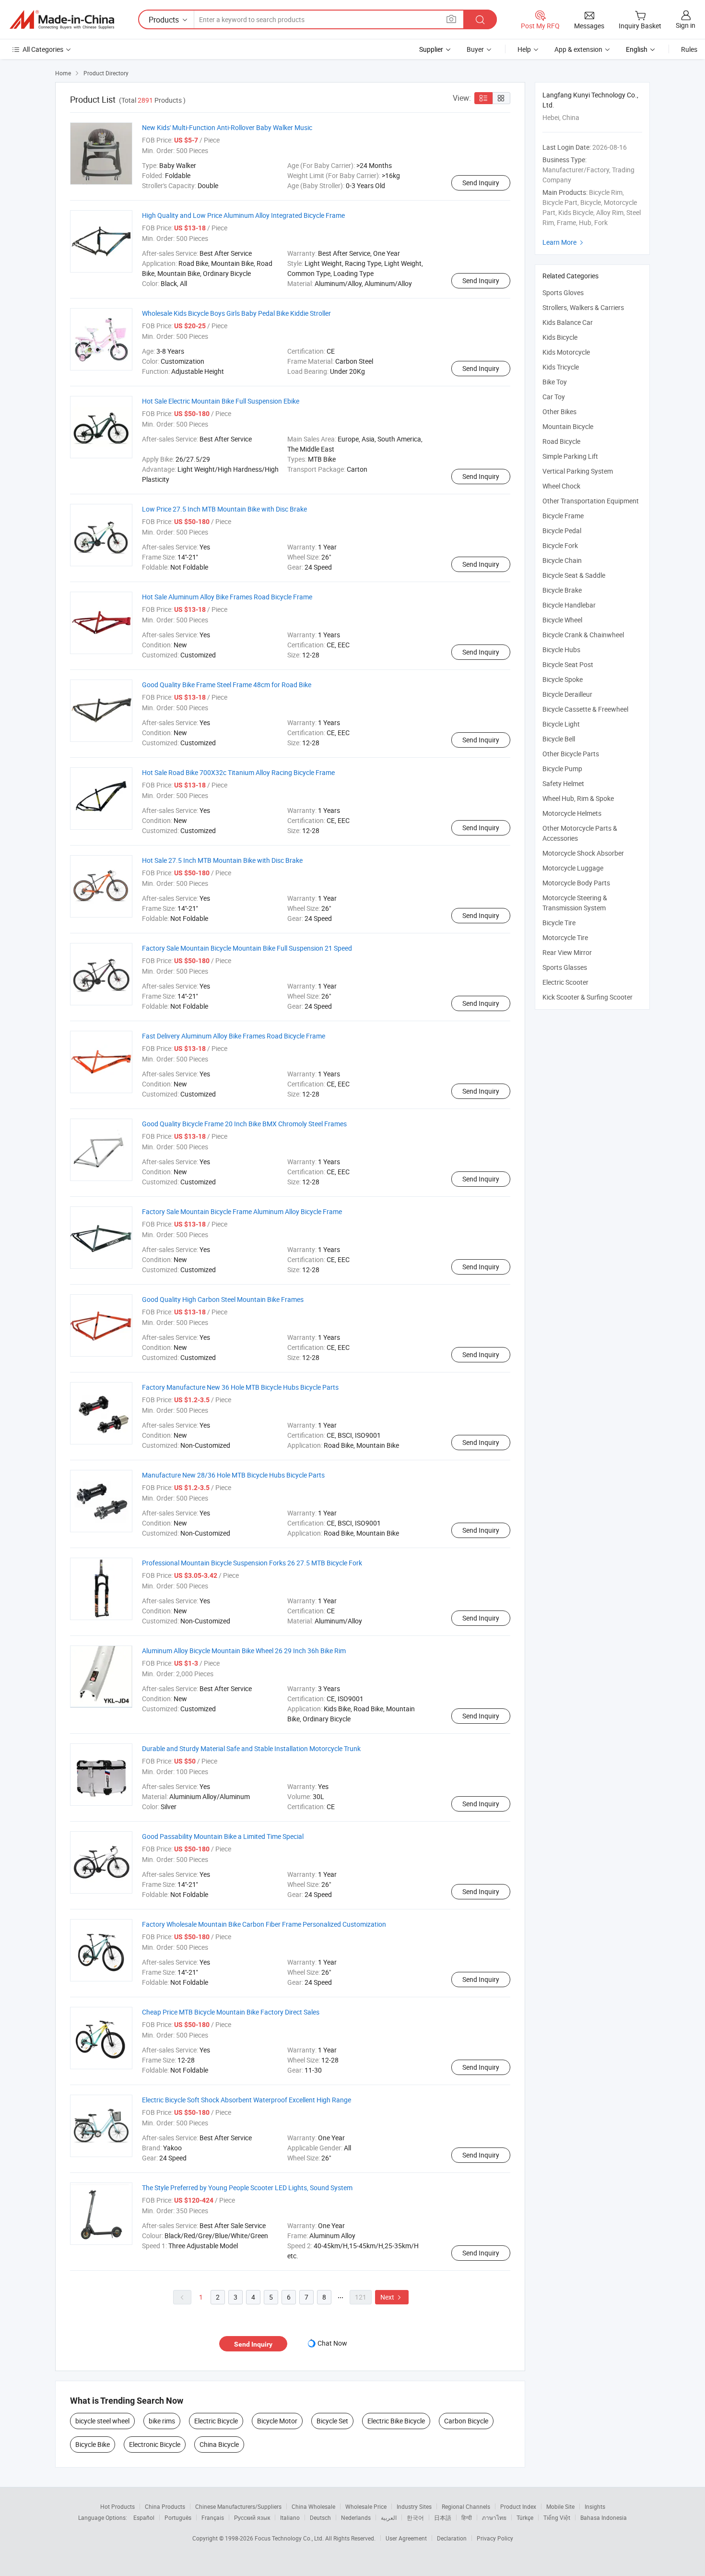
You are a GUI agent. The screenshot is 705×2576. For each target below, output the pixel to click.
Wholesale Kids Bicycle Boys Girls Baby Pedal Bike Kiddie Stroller (236, 313)
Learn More (564, 242)
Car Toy (554, 397)
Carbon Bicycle (466, 2421)
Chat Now (332, 2343)
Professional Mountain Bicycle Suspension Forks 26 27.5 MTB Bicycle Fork (252, 1563)
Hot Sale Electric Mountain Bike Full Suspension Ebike (221, 401)
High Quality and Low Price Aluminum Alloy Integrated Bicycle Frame (243, 215)
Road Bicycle (561, 441)
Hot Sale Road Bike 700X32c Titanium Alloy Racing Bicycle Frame (238, 772)
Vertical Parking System (578, 471)
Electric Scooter (565, 982)
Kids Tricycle (561, 367)
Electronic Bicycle (155, 2444)
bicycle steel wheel (102, 2421)
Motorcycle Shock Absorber (583, 853)
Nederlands (356, 2517)
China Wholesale (313, 2506)
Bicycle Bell (559, 739)
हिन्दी (467, 2517)
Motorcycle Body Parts (576, 883)
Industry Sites (414, 2506)
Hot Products (117, 2506)
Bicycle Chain (562, 560)
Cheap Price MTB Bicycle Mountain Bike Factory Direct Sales (231, 2012)
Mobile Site (560, 2506)
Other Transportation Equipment (591, 501)
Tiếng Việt (557, 2517)
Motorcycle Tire (565, 937)
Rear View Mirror (567, 952)
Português (178, 2517)
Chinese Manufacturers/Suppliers (238, 2506)
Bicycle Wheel (562, 620)
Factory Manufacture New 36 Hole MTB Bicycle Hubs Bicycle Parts (240, 1387)
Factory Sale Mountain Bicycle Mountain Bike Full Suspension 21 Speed (247, 948)
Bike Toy (555, 382)
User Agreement (406, 2538)
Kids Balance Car (568, 322)
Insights (595, 2506)
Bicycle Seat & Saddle (574, 575)
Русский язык (252, 2517)
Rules (689, 49)
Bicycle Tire (559, 923)
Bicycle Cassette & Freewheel (585, 709)
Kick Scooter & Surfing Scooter (587, 997)
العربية (389, 2517)
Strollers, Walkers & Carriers (583, 307)
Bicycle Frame (563, 516)
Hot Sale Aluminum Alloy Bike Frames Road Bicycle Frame (227, 597)
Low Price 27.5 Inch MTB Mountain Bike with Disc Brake (224, 509)
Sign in (686, 25)
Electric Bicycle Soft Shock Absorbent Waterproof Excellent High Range (247, 2100)
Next (392, 2297)
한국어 (415, 2517)
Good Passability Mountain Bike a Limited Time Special (223, 1836)
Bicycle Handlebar (569, 605)
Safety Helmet (563, 783)
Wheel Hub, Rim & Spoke (578, 798)
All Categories (43, 49)
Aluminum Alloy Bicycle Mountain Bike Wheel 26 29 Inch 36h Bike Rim (244, 1651)
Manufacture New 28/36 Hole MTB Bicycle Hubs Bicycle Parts (233, 1475)
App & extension (578, 49)
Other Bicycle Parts (571, 754)
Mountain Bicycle (568, 426)
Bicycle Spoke (563, 679)
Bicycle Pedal (562, 531)
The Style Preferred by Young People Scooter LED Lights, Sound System (247, 2188)
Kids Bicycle (560, 337)
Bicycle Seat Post (568, 664)
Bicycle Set (332, 2421)
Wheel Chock (561, 486)
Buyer (475, 49)
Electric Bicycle (216, 2421)
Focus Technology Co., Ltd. (290, 2538)
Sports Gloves (563, 292)
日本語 (443, 2517)
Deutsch (320, 2517)
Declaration (452, 2538)
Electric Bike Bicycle (396, 2421)
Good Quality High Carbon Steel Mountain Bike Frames (223, 1299)
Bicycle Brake (562, 590)
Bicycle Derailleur (567, 694)
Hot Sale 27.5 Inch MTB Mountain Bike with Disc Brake (222, 860)
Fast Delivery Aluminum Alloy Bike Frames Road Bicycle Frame (234, 1036)
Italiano (290, 2517)
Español (144, 2517)
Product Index (518, 2506)
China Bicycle (219, 2444)
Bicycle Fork (560, 545)
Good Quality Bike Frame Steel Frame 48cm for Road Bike (227, 685)
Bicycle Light (561, 724)
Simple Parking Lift (570, 456)
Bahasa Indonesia (604, 2517)
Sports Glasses (565, 967)
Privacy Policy (495, 2538)
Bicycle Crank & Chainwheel (583, 635)
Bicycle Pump (562, 769)
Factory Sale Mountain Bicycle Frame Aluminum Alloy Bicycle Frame (242, 1211)
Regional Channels (466, 2506)
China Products (165, 2506)
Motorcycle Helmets (572, 813)
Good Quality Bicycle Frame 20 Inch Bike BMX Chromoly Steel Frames (244, 1124)
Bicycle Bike (93, 2444)
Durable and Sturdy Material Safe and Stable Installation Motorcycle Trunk (251, 1748)
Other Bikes (559, 411)
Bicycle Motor (277, 2421)
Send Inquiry (481, 183)
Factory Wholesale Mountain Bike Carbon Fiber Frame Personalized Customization (264, 1924)
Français (213, 2517)
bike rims (162, 2421)
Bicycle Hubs (561, 650)
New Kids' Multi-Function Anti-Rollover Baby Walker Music (227, 127)
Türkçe (525, 2517)
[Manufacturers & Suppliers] (62, 20)
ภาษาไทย (494, 2517)
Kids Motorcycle (566, 352)
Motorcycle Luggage (573, 868)
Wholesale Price (366, 2506)
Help (524, 49)
